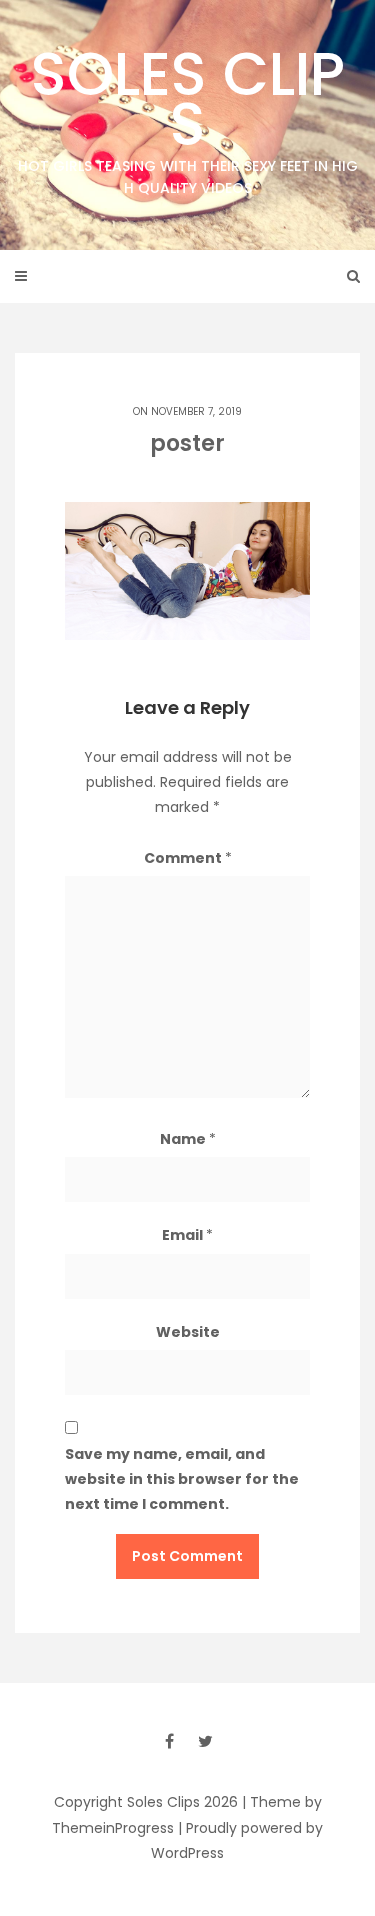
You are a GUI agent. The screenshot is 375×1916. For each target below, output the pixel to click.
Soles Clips (188, 115)
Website (188, 1332)
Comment (188, 858)
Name (188, 1139)
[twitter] (206, 1741)
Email (187, 1235)
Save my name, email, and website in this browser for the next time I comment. (182, 1479)
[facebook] (170, 1741)
